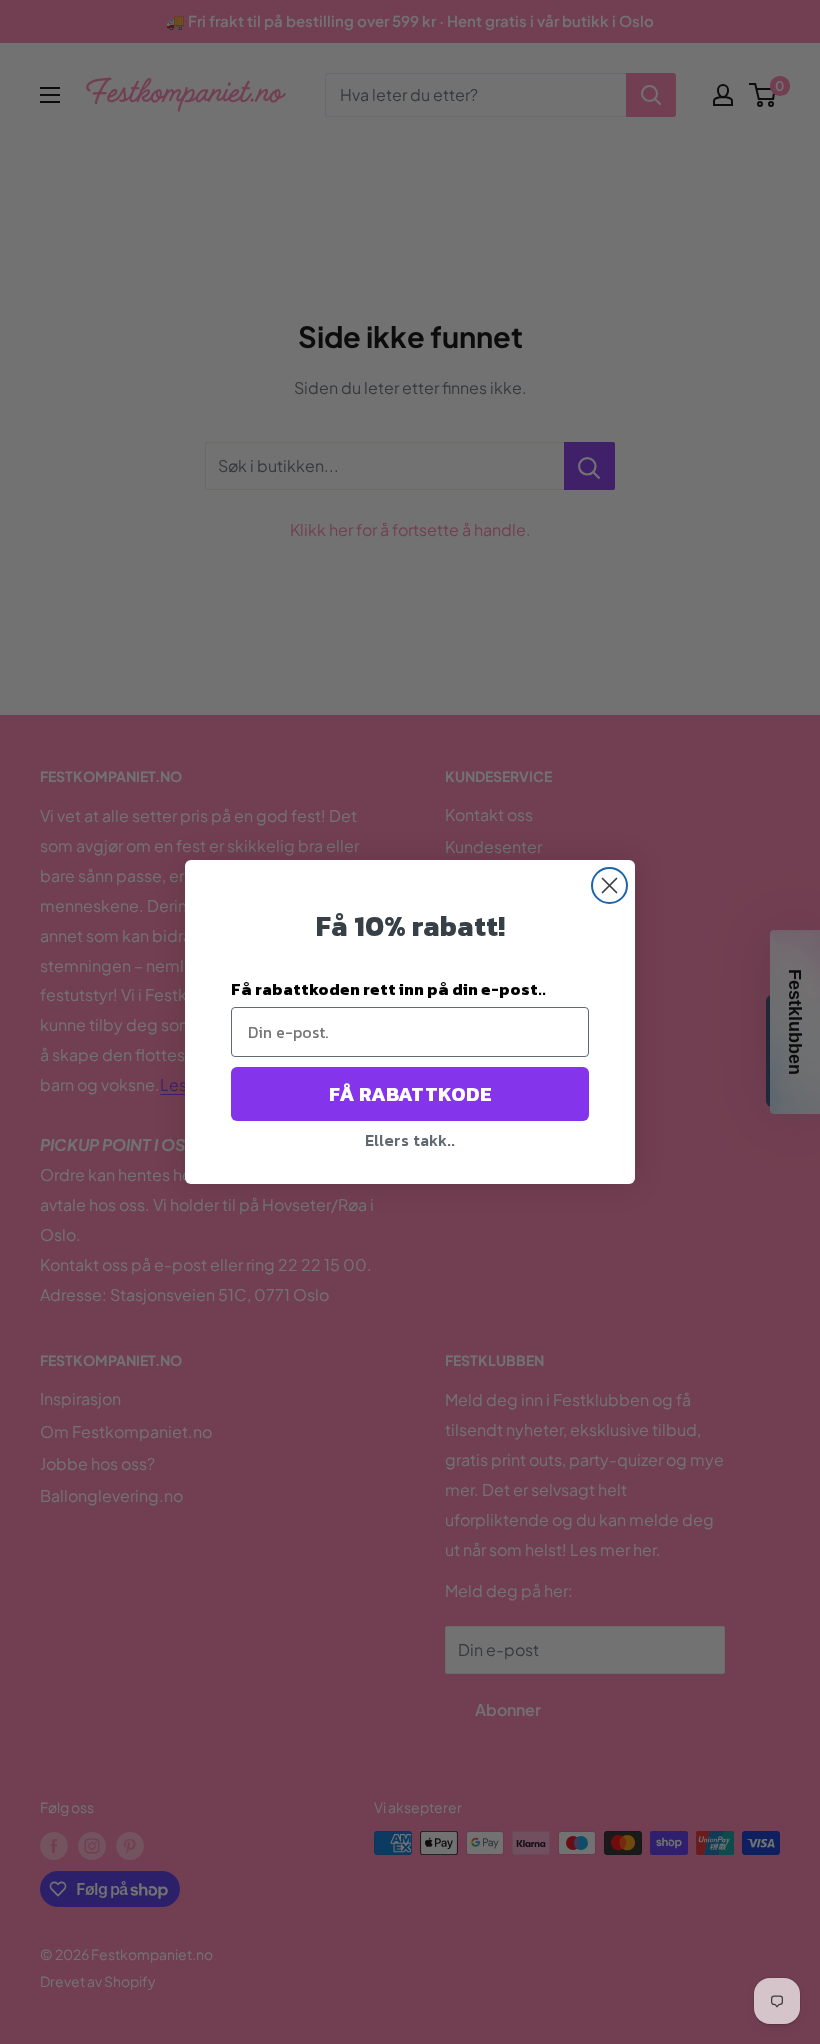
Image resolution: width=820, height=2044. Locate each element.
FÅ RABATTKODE (410, 1094)
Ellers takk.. (410, 1140)
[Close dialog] (609, 885)
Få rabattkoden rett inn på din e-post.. (388, 989)
